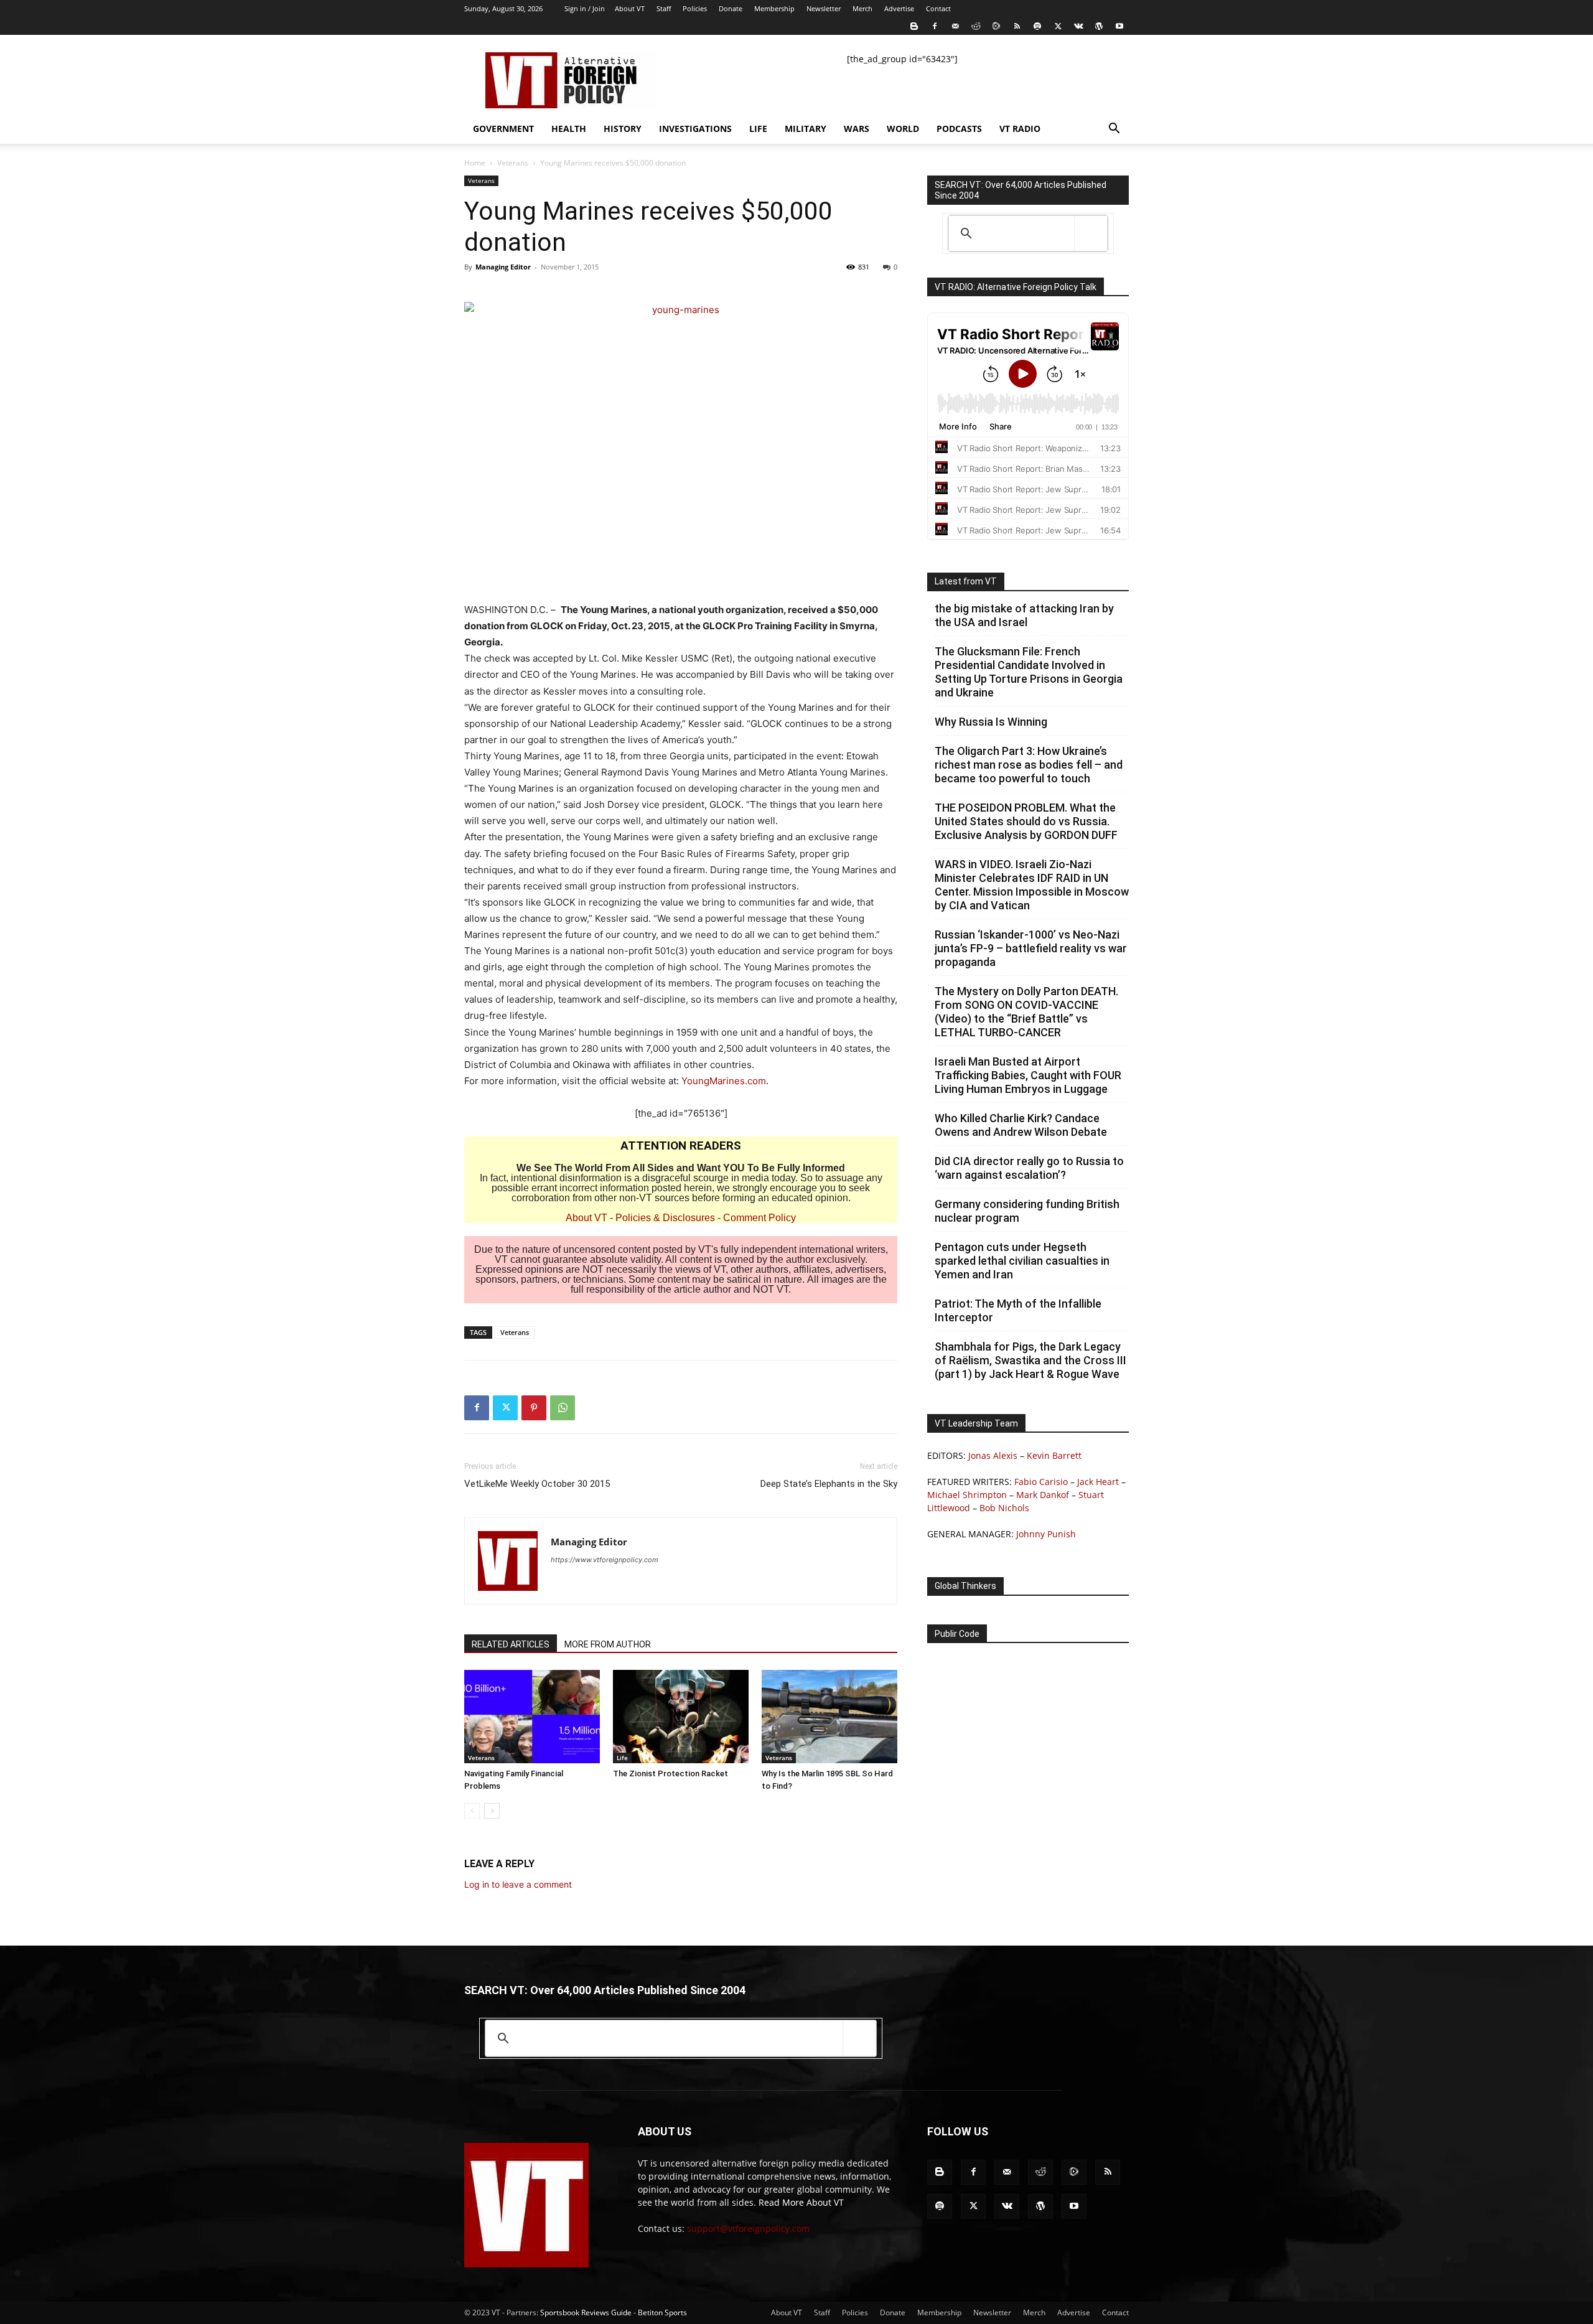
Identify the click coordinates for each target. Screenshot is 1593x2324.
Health (569, 129)
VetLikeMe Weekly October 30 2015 (537, 1484)
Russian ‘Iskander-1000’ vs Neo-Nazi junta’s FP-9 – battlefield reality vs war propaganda (1031, 948)
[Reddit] (976, 26)
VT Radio (1020, 129)
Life (758, 129)
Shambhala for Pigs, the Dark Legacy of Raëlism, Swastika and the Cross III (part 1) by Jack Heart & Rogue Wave (1030, 1360)
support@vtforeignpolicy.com (748, 2228)
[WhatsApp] (563, 1408)
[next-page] (492, 1811)
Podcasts (959, 129)
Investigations (695, 129)
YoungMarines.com (724, 1081)
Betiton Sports (662, 2312)
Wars (857, 129)
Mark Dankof (1043, 1495)
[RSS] (1017, 26)
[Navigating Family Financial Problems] (532, 1717)
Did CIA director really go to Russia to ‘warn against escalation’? (1029, 1168)
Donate (731, 8)
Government (503, 129)
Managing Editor (503, 267)
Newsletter (824, 8)
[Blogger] (914, 26)
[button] (1114, 130)
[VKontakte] (1078, 26)
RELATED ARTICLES (511, 1644)
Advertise (899, 8)
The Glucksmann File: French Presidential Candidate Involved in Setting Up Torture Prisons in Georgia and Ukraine (1029, 672)
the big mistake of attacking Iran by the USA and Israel (1024, 615)
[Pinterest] (534, 1408)
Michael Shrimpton (967, 1495)
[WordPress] (1099, 26)
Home (475, 163)
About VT (630, 8)
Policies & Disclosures (665, 1218)
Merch (862, 8)
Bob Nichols (1004, 1508)
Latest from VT (966, 581)
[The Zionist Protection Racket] (681, 1717)
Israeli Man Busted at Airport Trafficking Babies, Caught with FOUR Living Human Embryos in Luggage (1028, 1075)
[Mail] (955, 26)
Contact (938, 8)
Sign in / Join (585, 8)
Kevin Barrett (1054, 1455)
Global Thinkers (965, 1586)
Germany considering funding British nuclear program (1027, 1211)
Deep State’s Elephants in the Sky (829, 1484)
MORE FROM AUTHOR (608, 1644)
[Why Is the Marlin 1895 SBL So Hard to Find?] (829, 1717)
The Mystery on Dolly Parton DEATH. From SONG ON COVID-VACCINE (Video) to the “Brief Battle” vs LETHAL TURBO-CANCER (1026, 1012)
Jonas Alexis (993, 1455)
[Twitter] (1058, 26)
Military (806, 129)
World (903, 129)
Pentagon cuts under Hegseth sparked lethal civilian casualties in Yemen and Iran (1022, 1261)
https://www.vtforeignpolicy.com (605, 1560)
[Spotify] (1037, 26)
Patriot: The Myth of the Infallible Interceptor (1018, 1310)
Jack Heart (1098, 1482)
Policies (695, 8)
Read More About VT (801, 2202)
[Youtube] (1119, 26)
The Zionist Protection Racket (670, 1773)
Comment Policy (759, 1218)
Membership (774, 8)
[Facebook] (935, 26)
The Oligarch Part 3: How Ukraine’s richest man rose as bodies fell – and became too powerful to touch (1029, 765)
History (623, 129)
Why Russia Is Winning (991, 722)
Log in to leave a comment (518, 1884)
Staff (664, 8)
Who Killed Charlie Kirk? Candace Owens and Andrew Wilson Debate (1021, 1125)
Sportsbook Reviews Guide (586, 2312)
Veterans (513, 163)
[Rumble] (996, 26)
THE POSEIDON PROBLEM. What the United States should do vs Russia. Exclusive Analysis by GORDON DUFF (1026, 821)
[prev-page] (472, 1811)
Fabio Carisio (1041, 1482)
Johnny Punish (1046, 1534)
